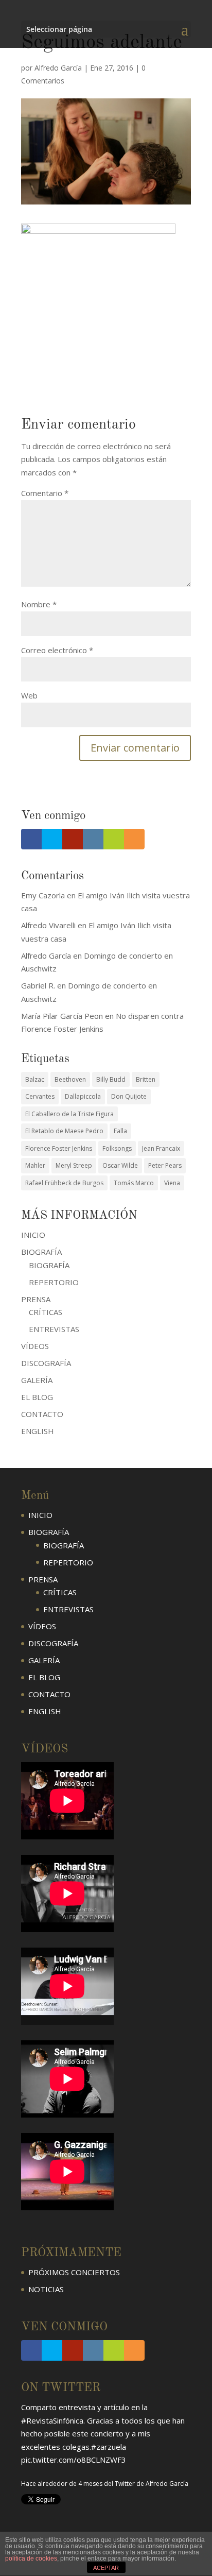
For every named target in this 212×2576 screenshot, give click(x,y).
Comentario (45, 493)
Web (29, 695)
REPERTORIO (54, 1282)
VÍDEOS (35, 1346)
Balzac (35, 1079)
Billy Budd (111, 1079)
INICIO (33, 1235)
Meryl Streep (74, 1165)
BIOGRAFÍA (49, 1265)
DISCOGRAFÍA (46, 1363)
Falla (120, 1131)
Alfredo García (58, 68)
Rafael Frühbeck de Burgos (64, 1183)
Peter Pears (165, 1165)
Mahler (35, 1165)
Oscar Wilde (120, 1165)
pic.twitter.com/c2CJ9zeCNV (134, 2476)
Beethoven (70, 1079)
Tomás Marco (134, 1183)
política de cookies (31, 2558)
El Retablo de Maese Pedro (64, 1131)
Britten (146, 1079)
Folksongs (117, 1148)
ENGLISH (38, 1431)
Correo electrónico (57, 650)
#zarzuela (109, 2422)
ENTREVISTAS (54, 1329)
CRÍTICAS (46, 1312)
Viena (172, 1183)
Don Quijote (129, 1096)
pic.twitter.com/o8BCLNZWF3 (74, 2435)
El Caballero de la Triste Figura (69, 1114)
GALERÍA (37, 1380)
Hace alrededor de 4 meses (62, 2459)
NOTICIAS (46, 2289)
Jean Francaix (161, 1148)
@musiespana (58, 2476)
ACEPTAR (106, 2568)
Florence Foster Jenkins (59, 1148)
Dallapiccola (83, 1096)
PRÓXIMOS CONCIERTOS (74, 2272)
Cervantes (40, 1096)
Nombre (39, 604)
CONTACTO (42, 1414)
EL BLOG (37, 1397)
